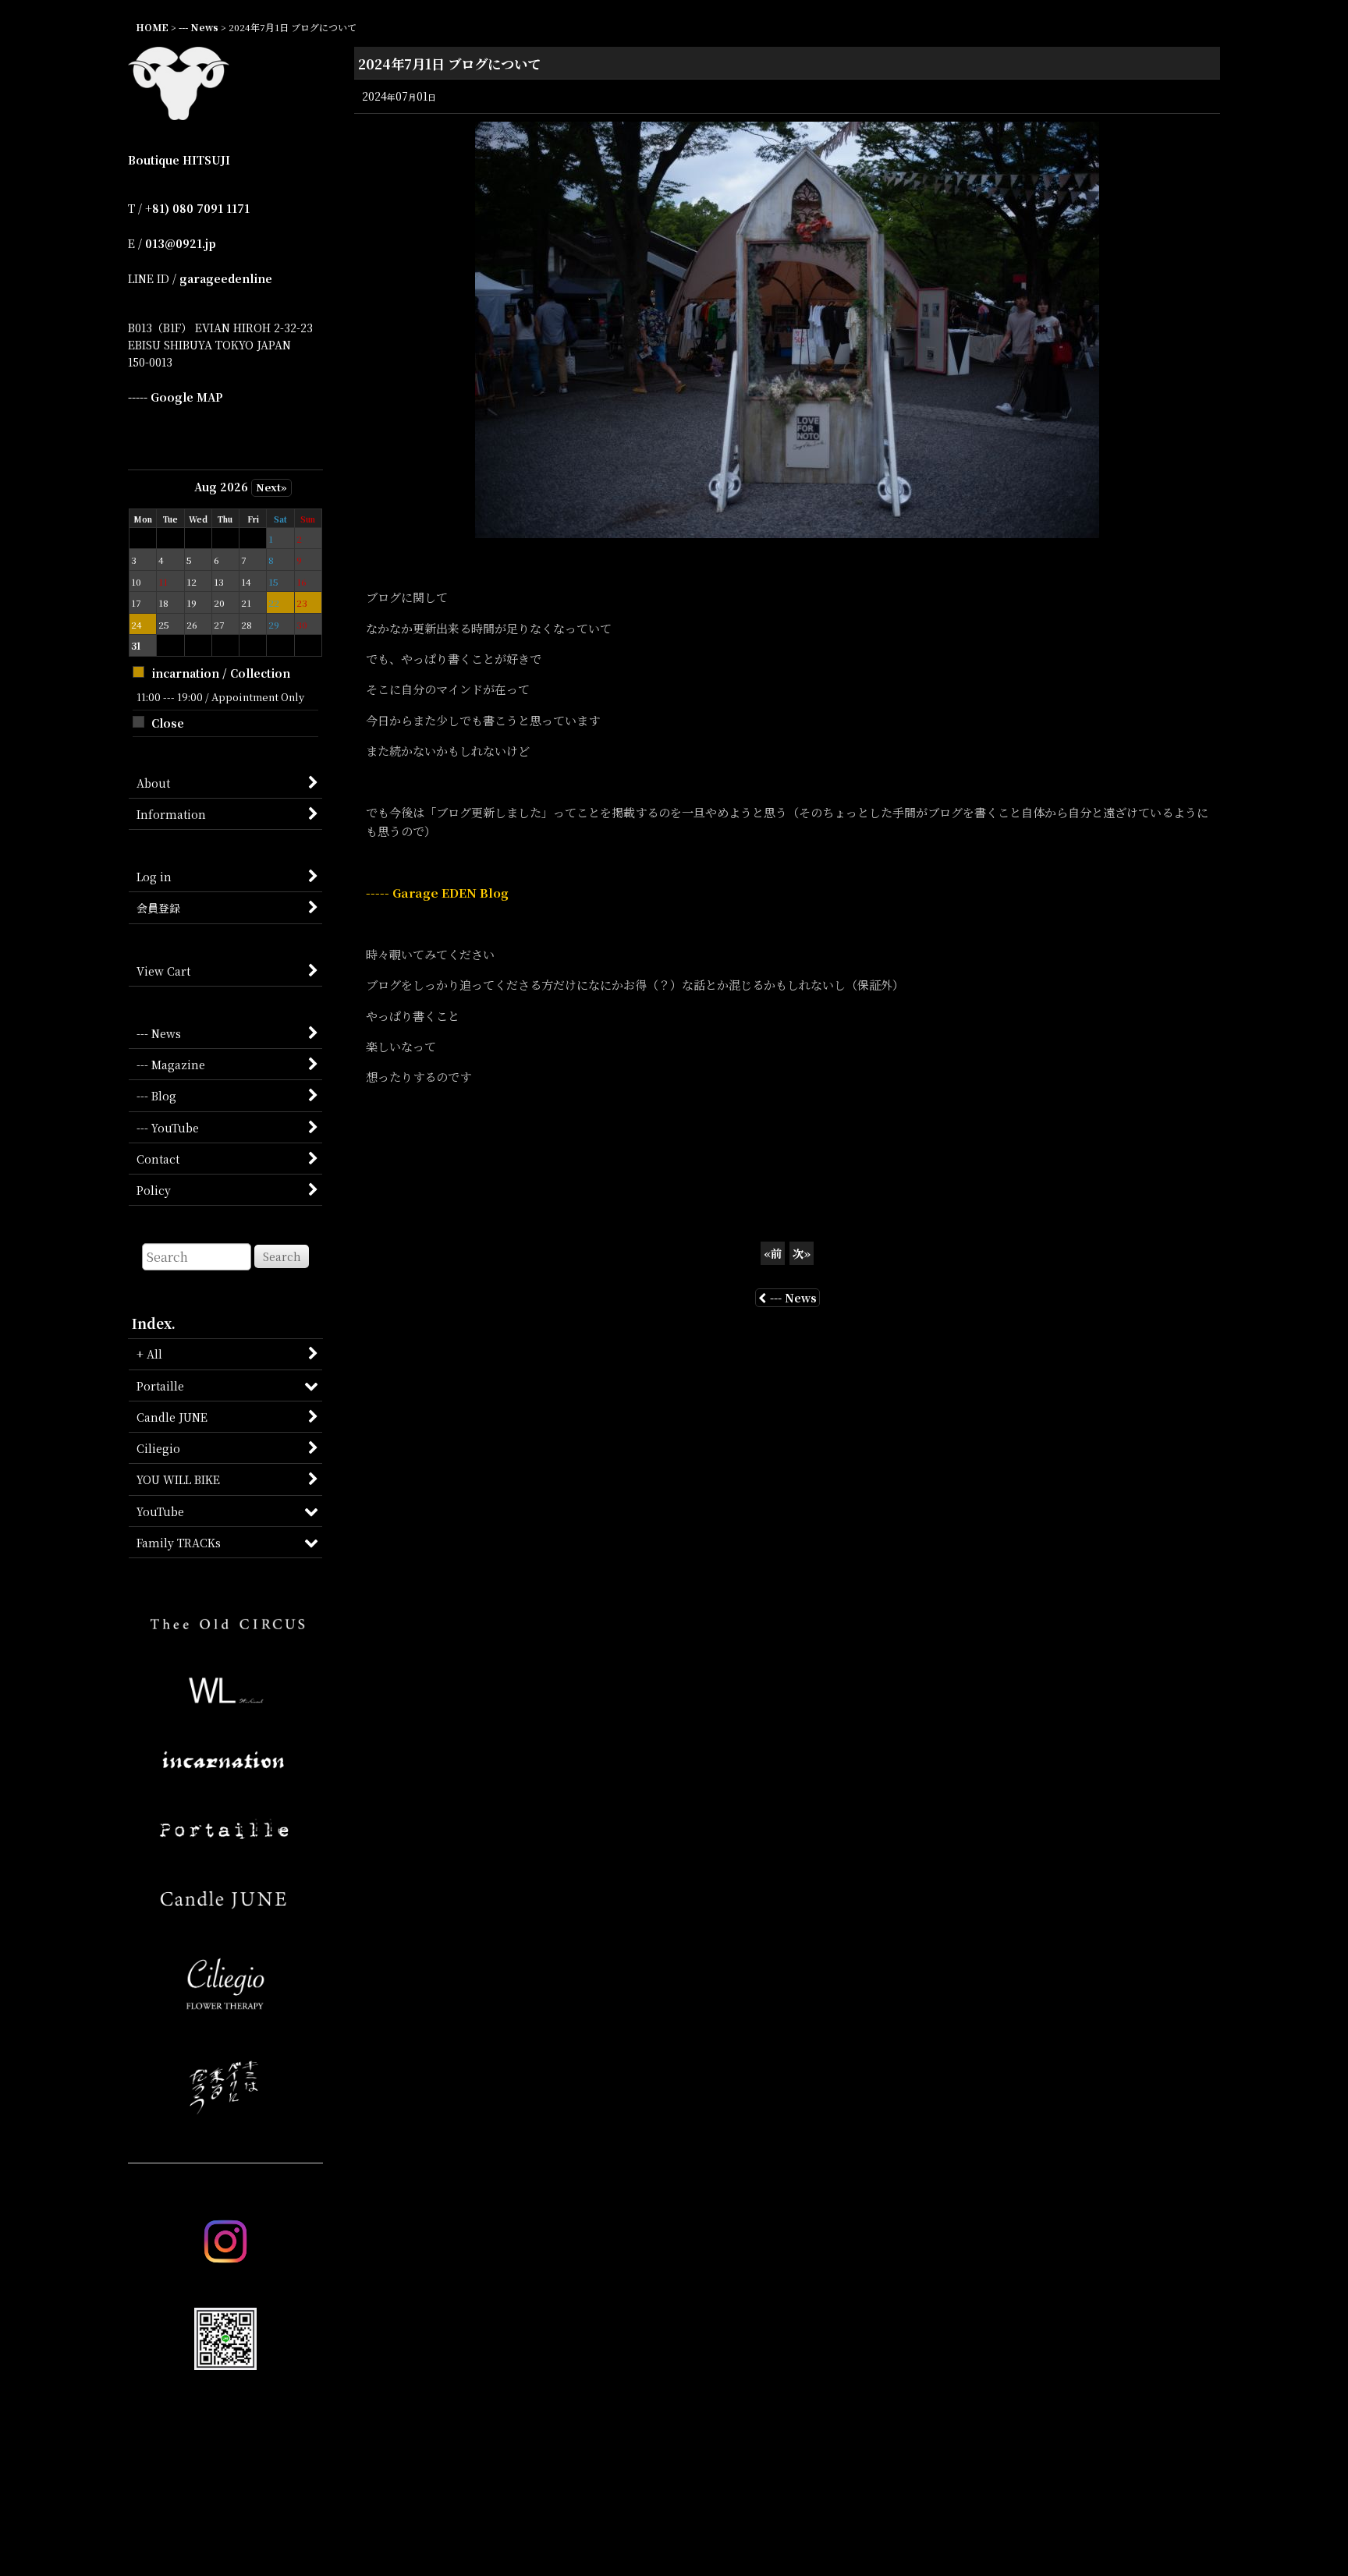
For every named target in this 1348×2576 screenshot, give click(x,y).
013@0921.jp (181, 243)
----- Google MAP (176, 397)
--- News (793, 1298)
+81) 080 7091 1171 (197, 208)
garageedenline (226, 278)
